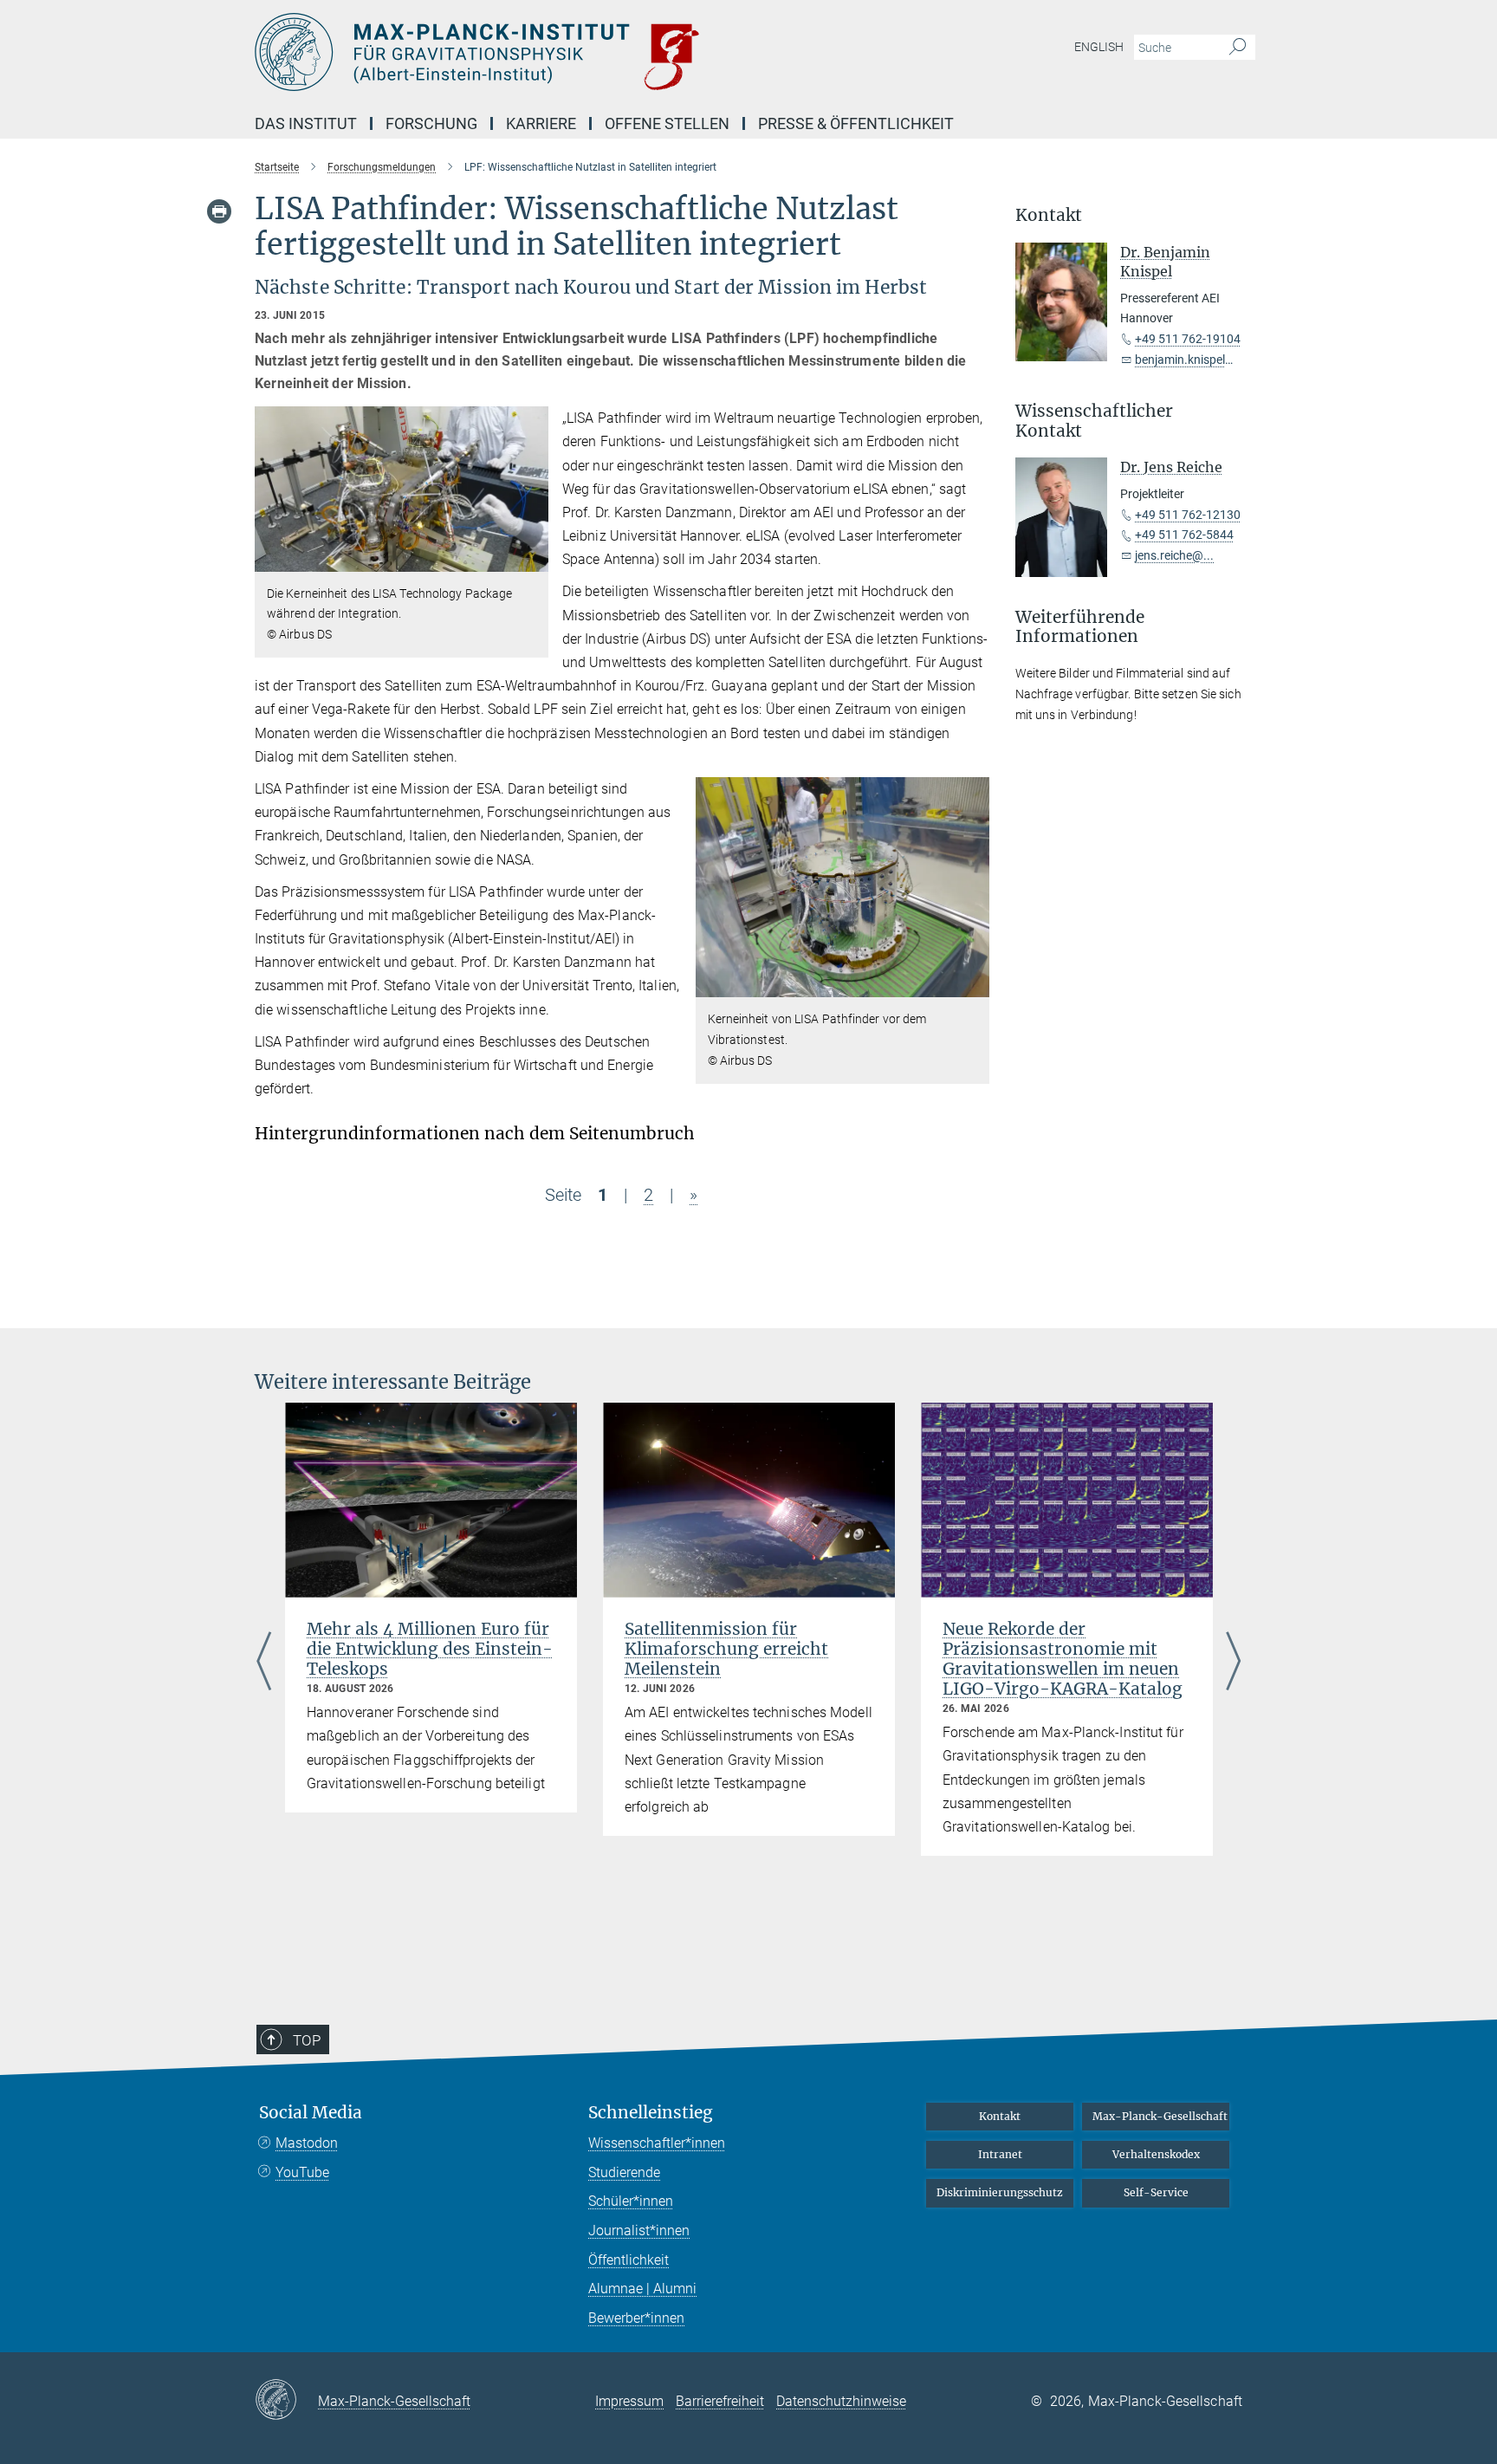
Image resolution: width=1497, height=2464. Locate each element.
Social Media (311, 2113)
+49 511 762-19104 (1188, 339)
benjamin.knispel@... (1191, 360)
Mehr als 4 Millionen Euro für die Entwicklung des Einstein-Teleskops (430, 1649)
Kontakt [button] (1049, 215)
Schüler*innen (631, 2201)
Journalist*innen (639, 2231)
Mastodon (307, 2143)
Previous (264, 1663)
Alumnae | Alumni (642, 2289)
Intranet (1000, 2154)
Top (307, 2040)
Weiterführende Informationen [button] (1080, 627)
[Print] (219, 211)
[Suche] (1238, 48)
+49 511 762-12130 (1188, 515)
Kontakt (1000, 2116)
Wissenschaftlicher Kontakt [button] (1094, 421)
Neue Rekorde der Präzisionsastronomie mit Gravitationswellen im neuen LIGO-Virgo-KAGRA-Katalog (1063, 1659)
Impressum (629, 2401)
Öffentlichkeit (629, 2260)
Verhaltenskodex (1156, 2154)
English (1099, 47)
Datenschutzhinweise (841, 2401)
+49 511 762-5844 (1184, 535)
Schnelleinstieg (651, 2113)
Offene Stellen (667, 123)
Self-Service (1156, 2192)
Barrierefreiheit (720, 2401)
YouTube (302, 2172)
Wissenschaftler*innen (657, 2143)
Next (1233, 1663)
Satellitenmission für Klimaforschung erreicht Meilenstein (726, 1649)
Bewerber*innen (636, 2318)
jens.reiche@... (1174, 555)
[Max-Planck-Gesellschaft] (286, 2401)
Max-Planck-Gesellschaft (1160, 2116)
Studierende (624, 2172)
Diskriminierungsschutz (1000, 2192)
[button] (533, 558)
